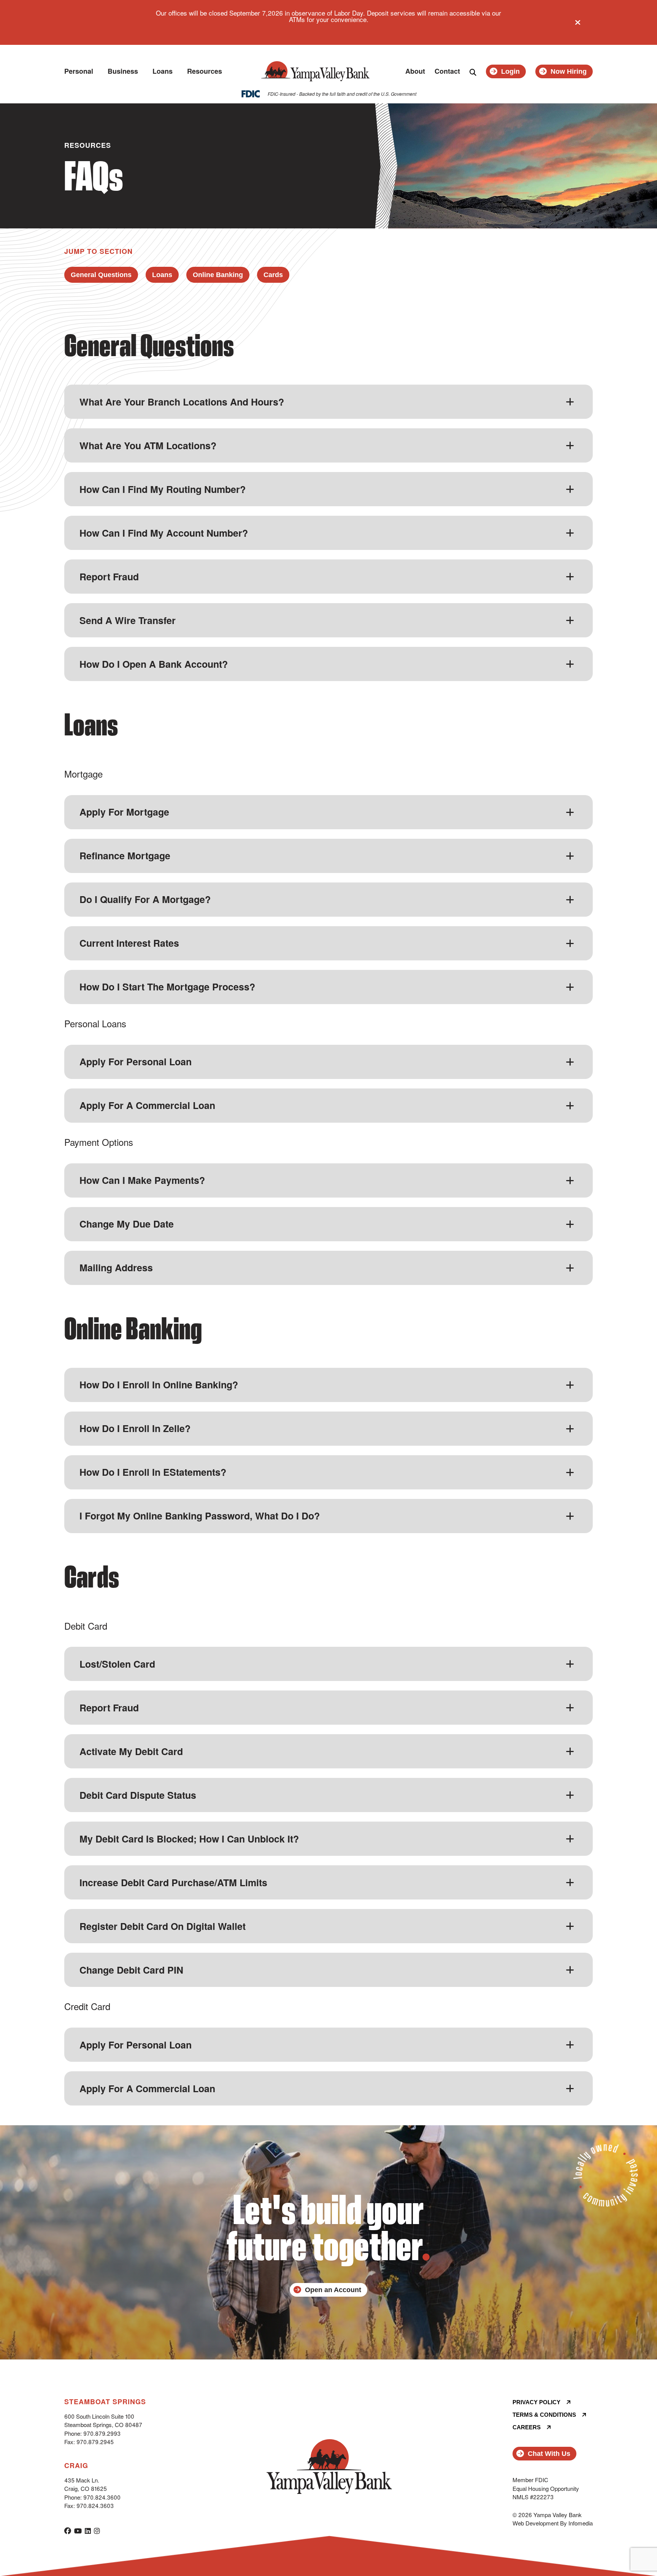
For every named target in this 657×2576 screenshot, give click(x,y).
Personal (79, 71)
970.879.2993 (102, 2433)
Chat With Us (549, 2454)
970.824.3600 (102, 2497)
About (415, 71)
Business (123, 71)
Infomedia (581, 2523)
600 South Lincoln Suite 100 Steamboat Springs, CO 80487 (103, 2421)
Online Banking (218, 275)
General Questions (101, 275)
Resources (205, 71)
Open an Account (333, 2290)
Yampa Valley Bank (315, 71)
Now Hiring (569, 71)
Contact (447, 71)
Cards (273, 275)
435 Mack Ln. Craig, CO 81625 (86, 2484)
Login (510, 71)
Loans (163, 71)
